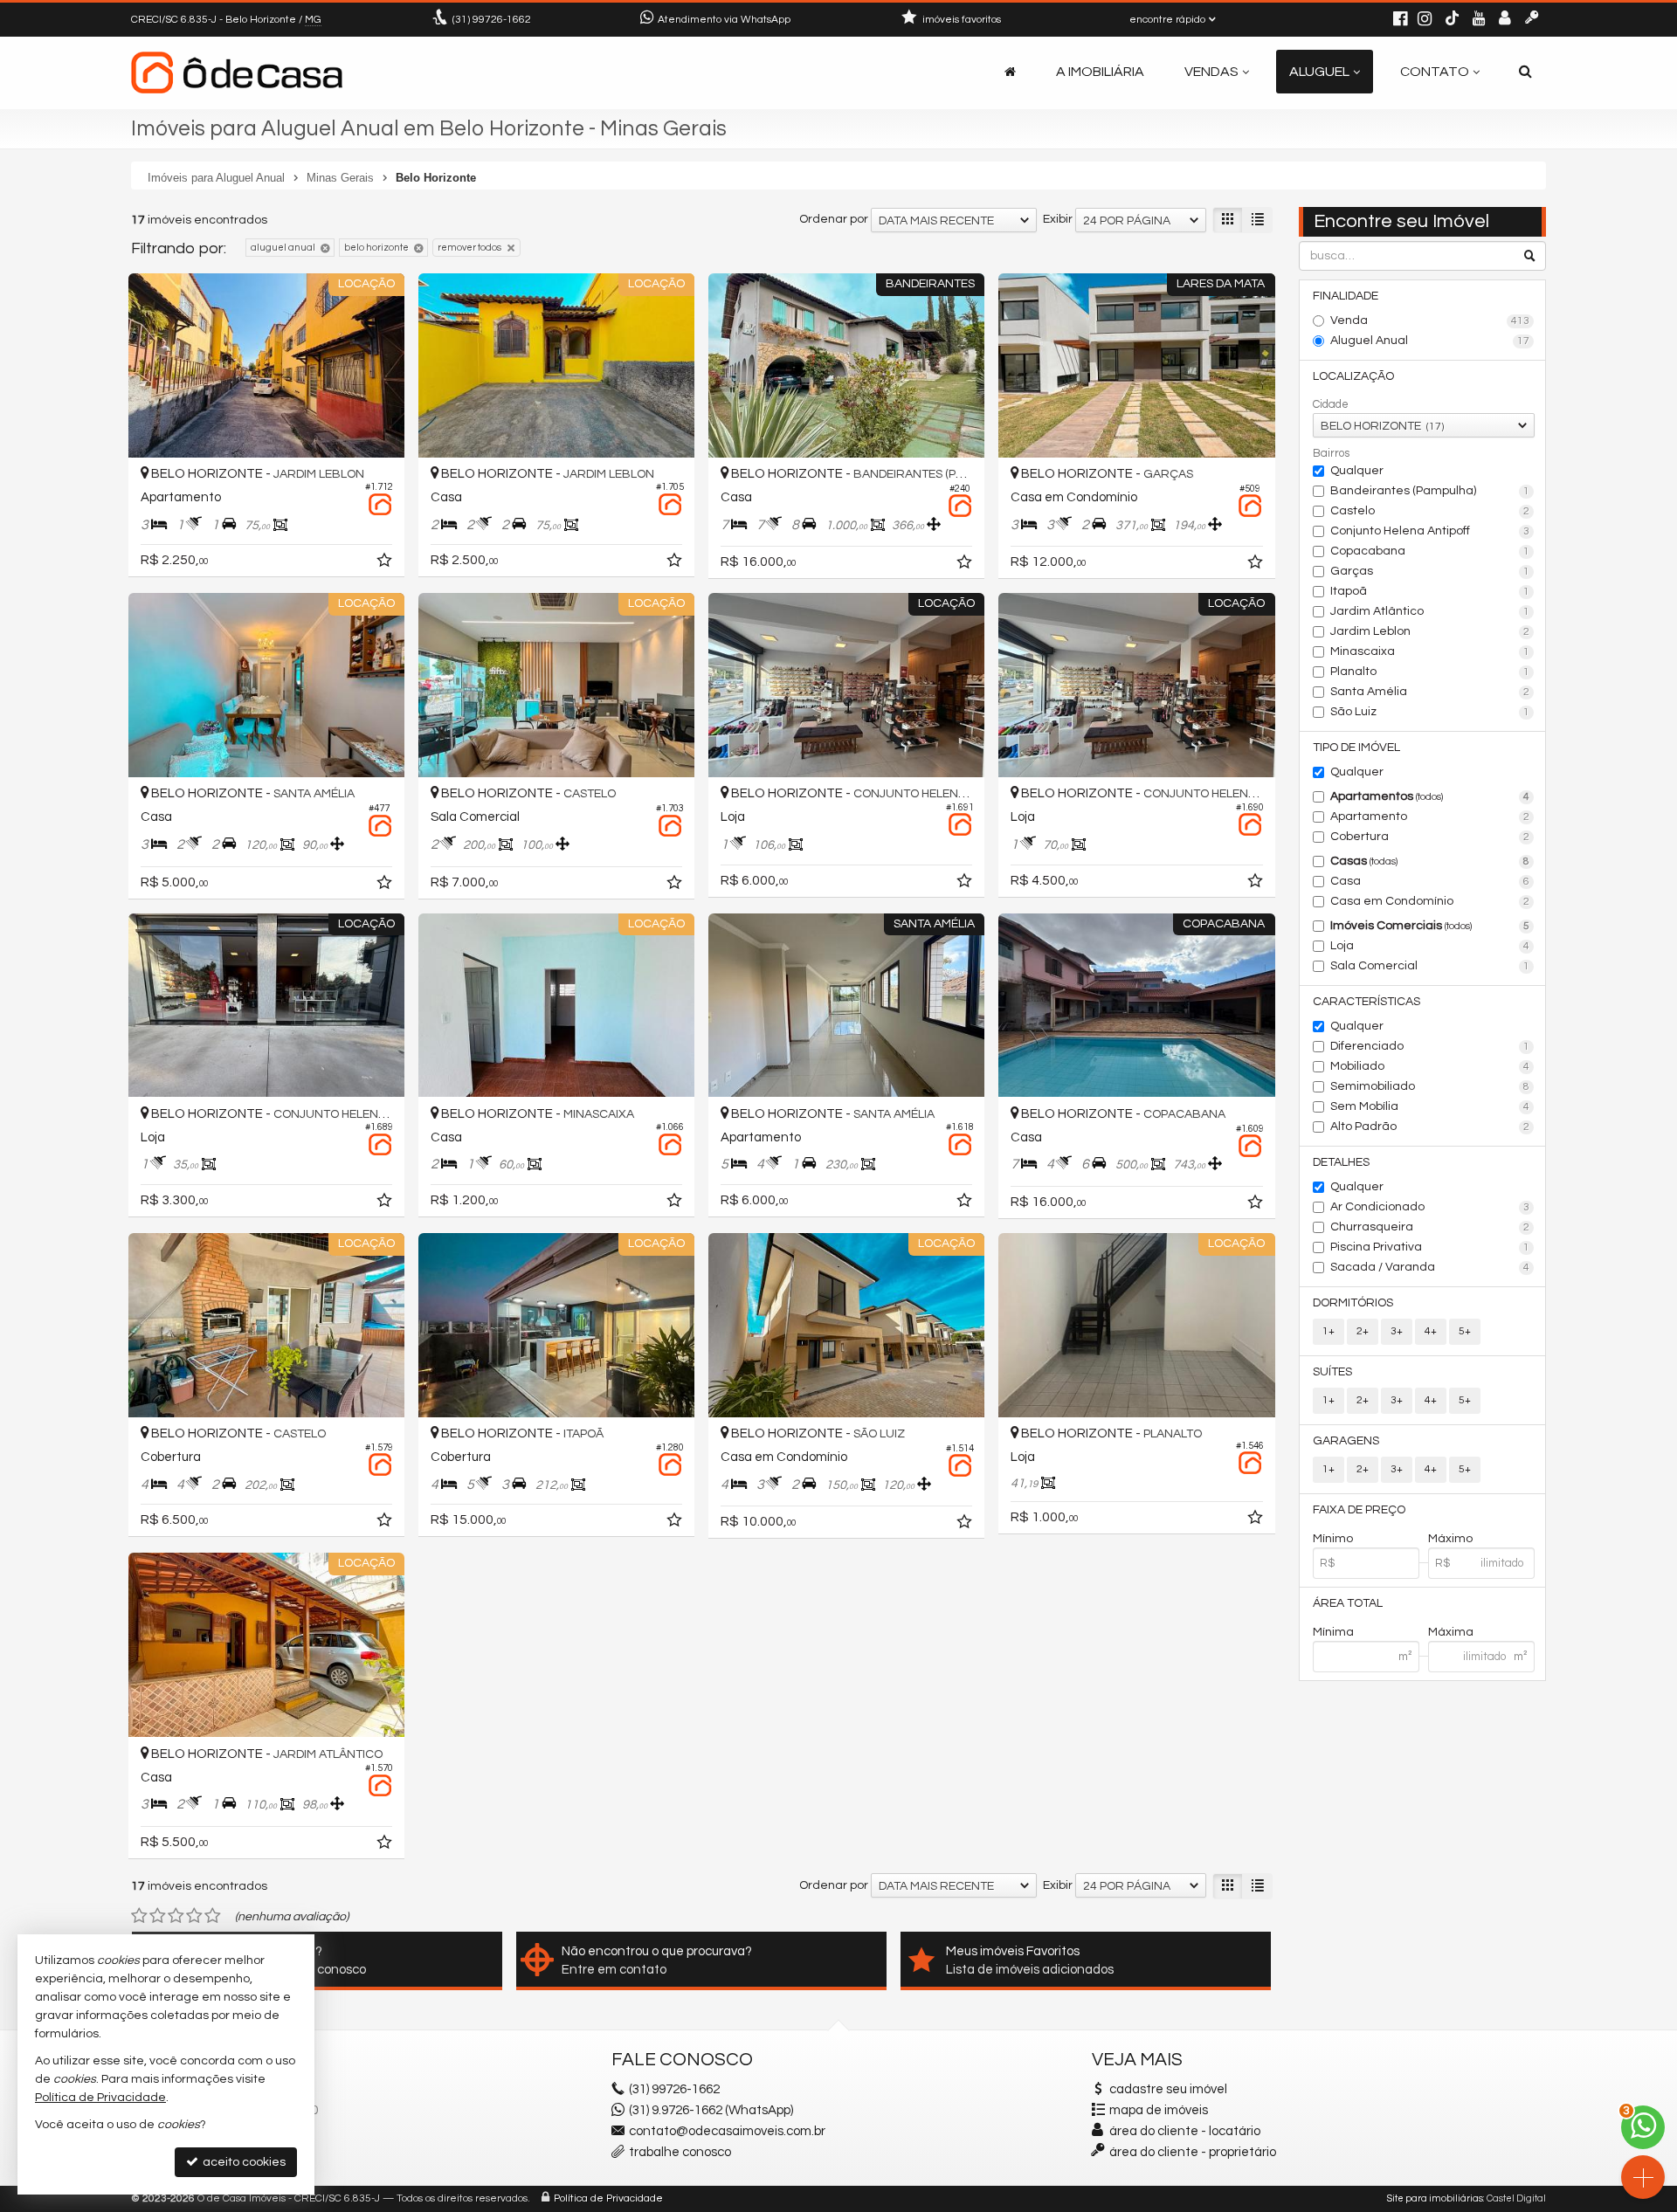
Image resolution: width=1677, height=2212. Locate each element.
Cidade (1331, 404)
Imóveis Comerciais (1430, 926)
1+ (1328, 1331)
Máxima (1451, 1632)
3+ (1397, 1331)
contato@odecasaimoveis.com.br (727, 2131)
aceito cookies (243, 2162)
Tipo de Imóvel (1356, 748)
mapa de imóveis (1159, 2110)
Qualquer (1357, 471)
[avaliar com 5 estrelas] (213, 1916)
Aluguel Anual (1430, 341)
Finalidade (1346, 296)
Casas (1430, 861)
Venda (1430, 320)
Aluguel (1319, 72)
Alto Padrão (1430, 1127)
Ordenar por (834, 219)
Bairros (1331, 453)
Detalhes (1341, 1162)
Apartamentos (1430, 796)
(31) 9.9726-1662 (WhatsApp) (711, 2110)
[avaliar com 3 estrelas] (176, 1916)
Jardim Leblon (1430, 631)
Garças (1430, 571)
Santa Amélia (1430, 692)
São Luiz (1430, 712)
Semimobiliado (1430, 1086)
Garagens (1346, 1441)
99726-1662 (492, 20)
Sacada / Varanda (1430, 1267)
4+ (1431, 1331)
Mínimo (1333, 1539)
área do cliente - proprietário (1191, 2152)
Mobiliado (1430, 1066)
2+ (1363, 1331)
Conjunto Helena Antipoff (1430, 531)
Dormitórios (1353, 1303)
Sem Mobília (1430, 1106)
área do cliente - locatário (1184, 2131)
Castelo (1430, 511)
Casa (1430, 881)
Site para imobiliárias (1435, 2198)
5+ (1465, 1331)
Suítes (1332, 1372)
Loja (1430, 946)
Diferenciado (1430, 1046)
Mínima (1333, 1632)
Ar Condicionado (1430, 1207)
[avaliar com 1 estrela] (139, 1916)
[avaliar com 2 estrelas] (158, 1916)
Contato (1435, 72)
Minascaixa (1430, 651)
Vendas (1211, 72)
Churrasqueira (1430, 1227)
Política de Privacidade (608, 2198)
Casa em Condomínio (1430, 901)
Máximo (1450, 1539)
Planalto (1430, 672)
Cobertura (1430, 837)
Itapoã (1430, 591)
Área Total (1348, 1603)
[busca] (1525, 72)
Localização (1353, 376)
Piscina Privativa (1430, 1247)
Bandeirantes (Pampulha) (1430, 491)
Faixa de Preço (1359, 1510)
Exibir (1058, 219)
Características (1366, 1002)
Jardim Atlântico (1430, 611)
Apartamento (1430, 817)
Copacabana (1430, 551)
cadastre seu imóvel (1168, 2089)
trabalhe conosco (680, 2152)
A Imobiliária (1100, 72)
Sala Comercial (1430, 966)
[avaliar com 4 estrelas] (194, 1916)
